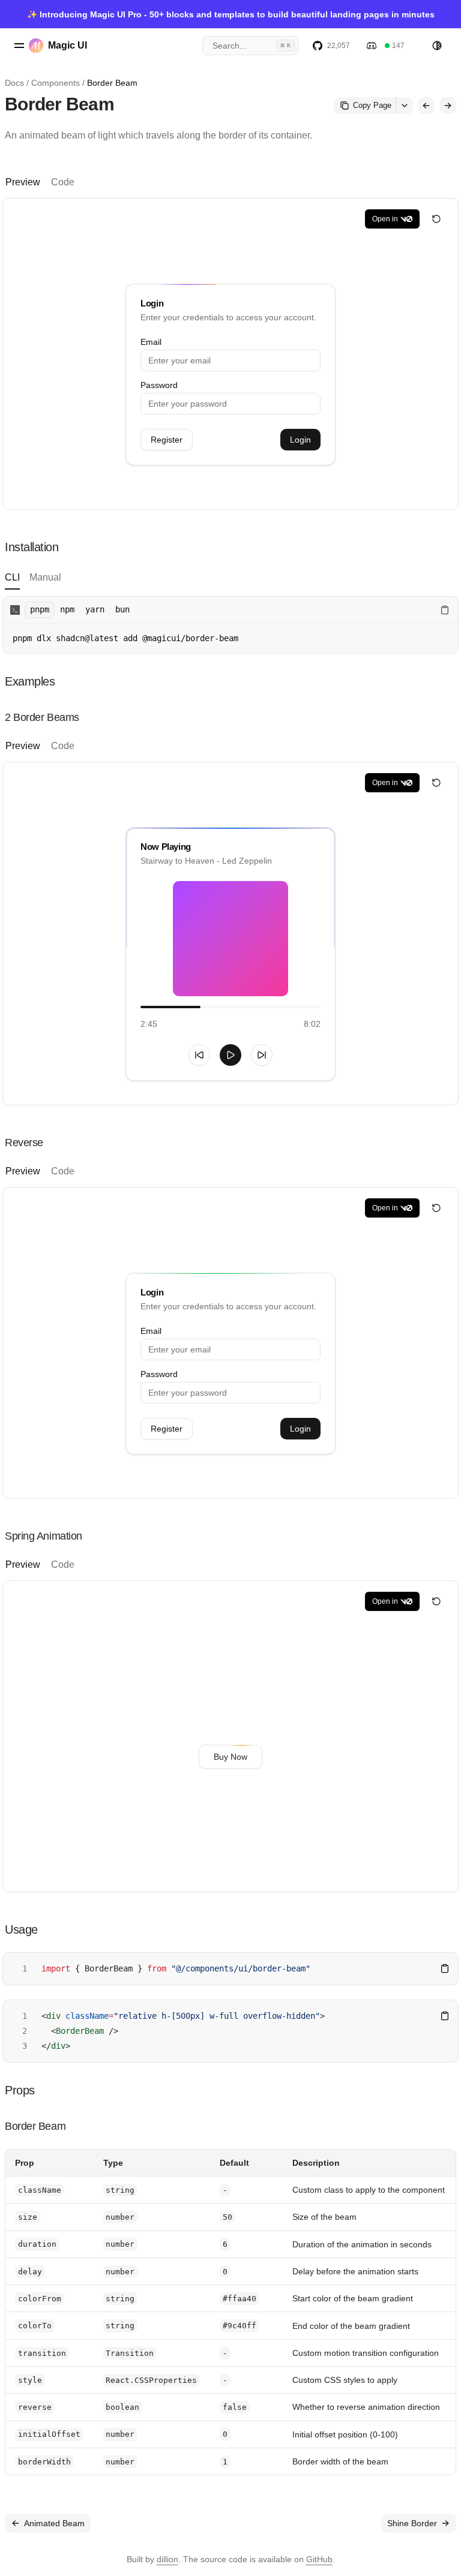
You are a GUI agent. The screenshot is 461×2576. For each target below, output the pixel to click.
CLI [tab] (12, 577)
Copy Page (372, 105)
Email (151, 342)
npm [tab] (67, 609)
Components (56, 83)
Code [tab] (63, 182)
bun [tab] (122, 609)
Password (159, 385)
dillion (167, 2559)
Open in (385, 219)
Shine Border (412, 2523)
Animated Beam (54, 2523)
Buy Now (230, 1757)
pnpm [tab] (40, 609)
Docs (14, 83)
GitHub (319, 2559)
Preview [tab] (23, 182)
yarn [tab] (95, 609)
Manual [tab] (45, 577)
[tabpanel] (230, 625)
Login (300, 440)
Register (167, 440)
